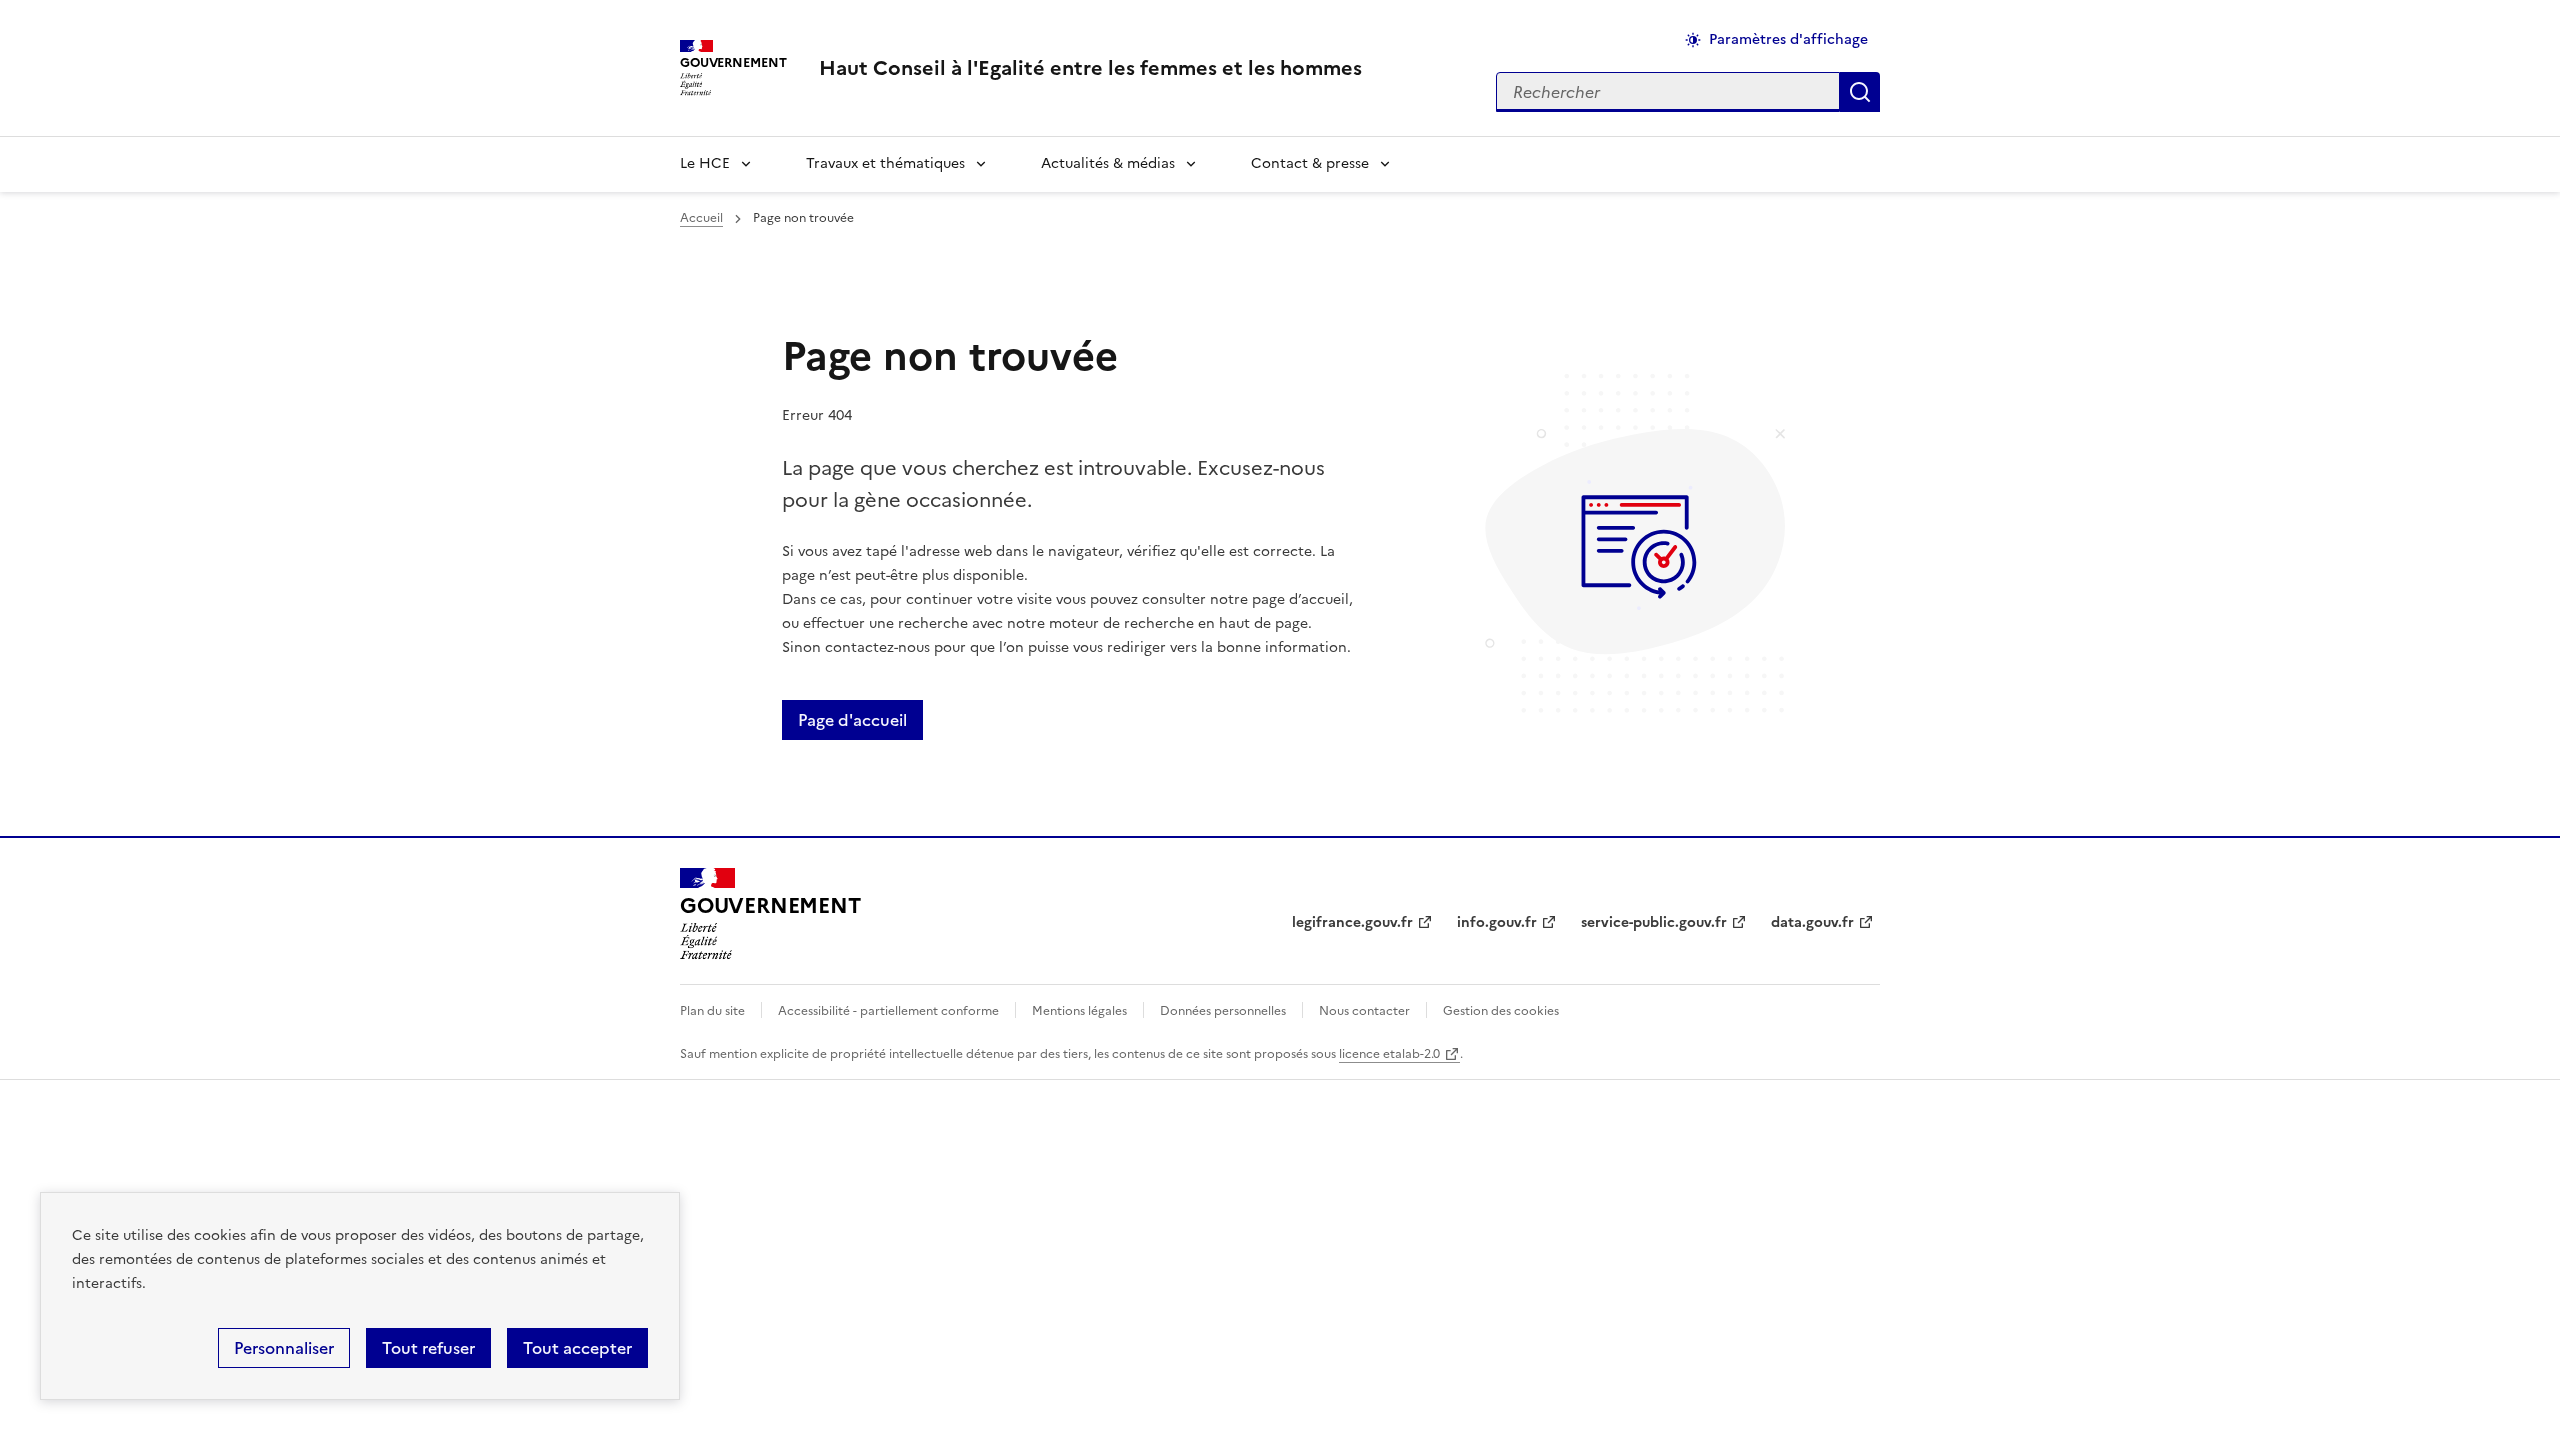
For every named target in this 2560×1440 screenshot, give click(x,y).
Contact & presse (1310, 163)
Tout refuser (428, 1348)
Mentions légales (1079, 1011)
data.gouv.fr (1812, 922)
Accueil (701, 218)
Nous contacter (1364, 1011)
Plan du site (712, 1011)
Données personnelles (1223, 1011)
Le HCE (705, 163)
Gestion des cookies (1501, 1011)
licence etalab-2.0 (1389, 1054)
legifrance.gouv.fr (1352, 922)
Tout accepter (577, 1348)
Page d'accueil (852, 720)
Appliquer (1860, 92)
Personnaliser (284, 1348)
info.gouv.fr (1497, 922)
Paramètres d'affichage (1788, 39)
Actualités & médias (1108, 163)
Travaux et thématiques (885, 163)
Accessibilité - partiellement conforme (888, 1011)
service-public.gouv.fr (1654, 922)
